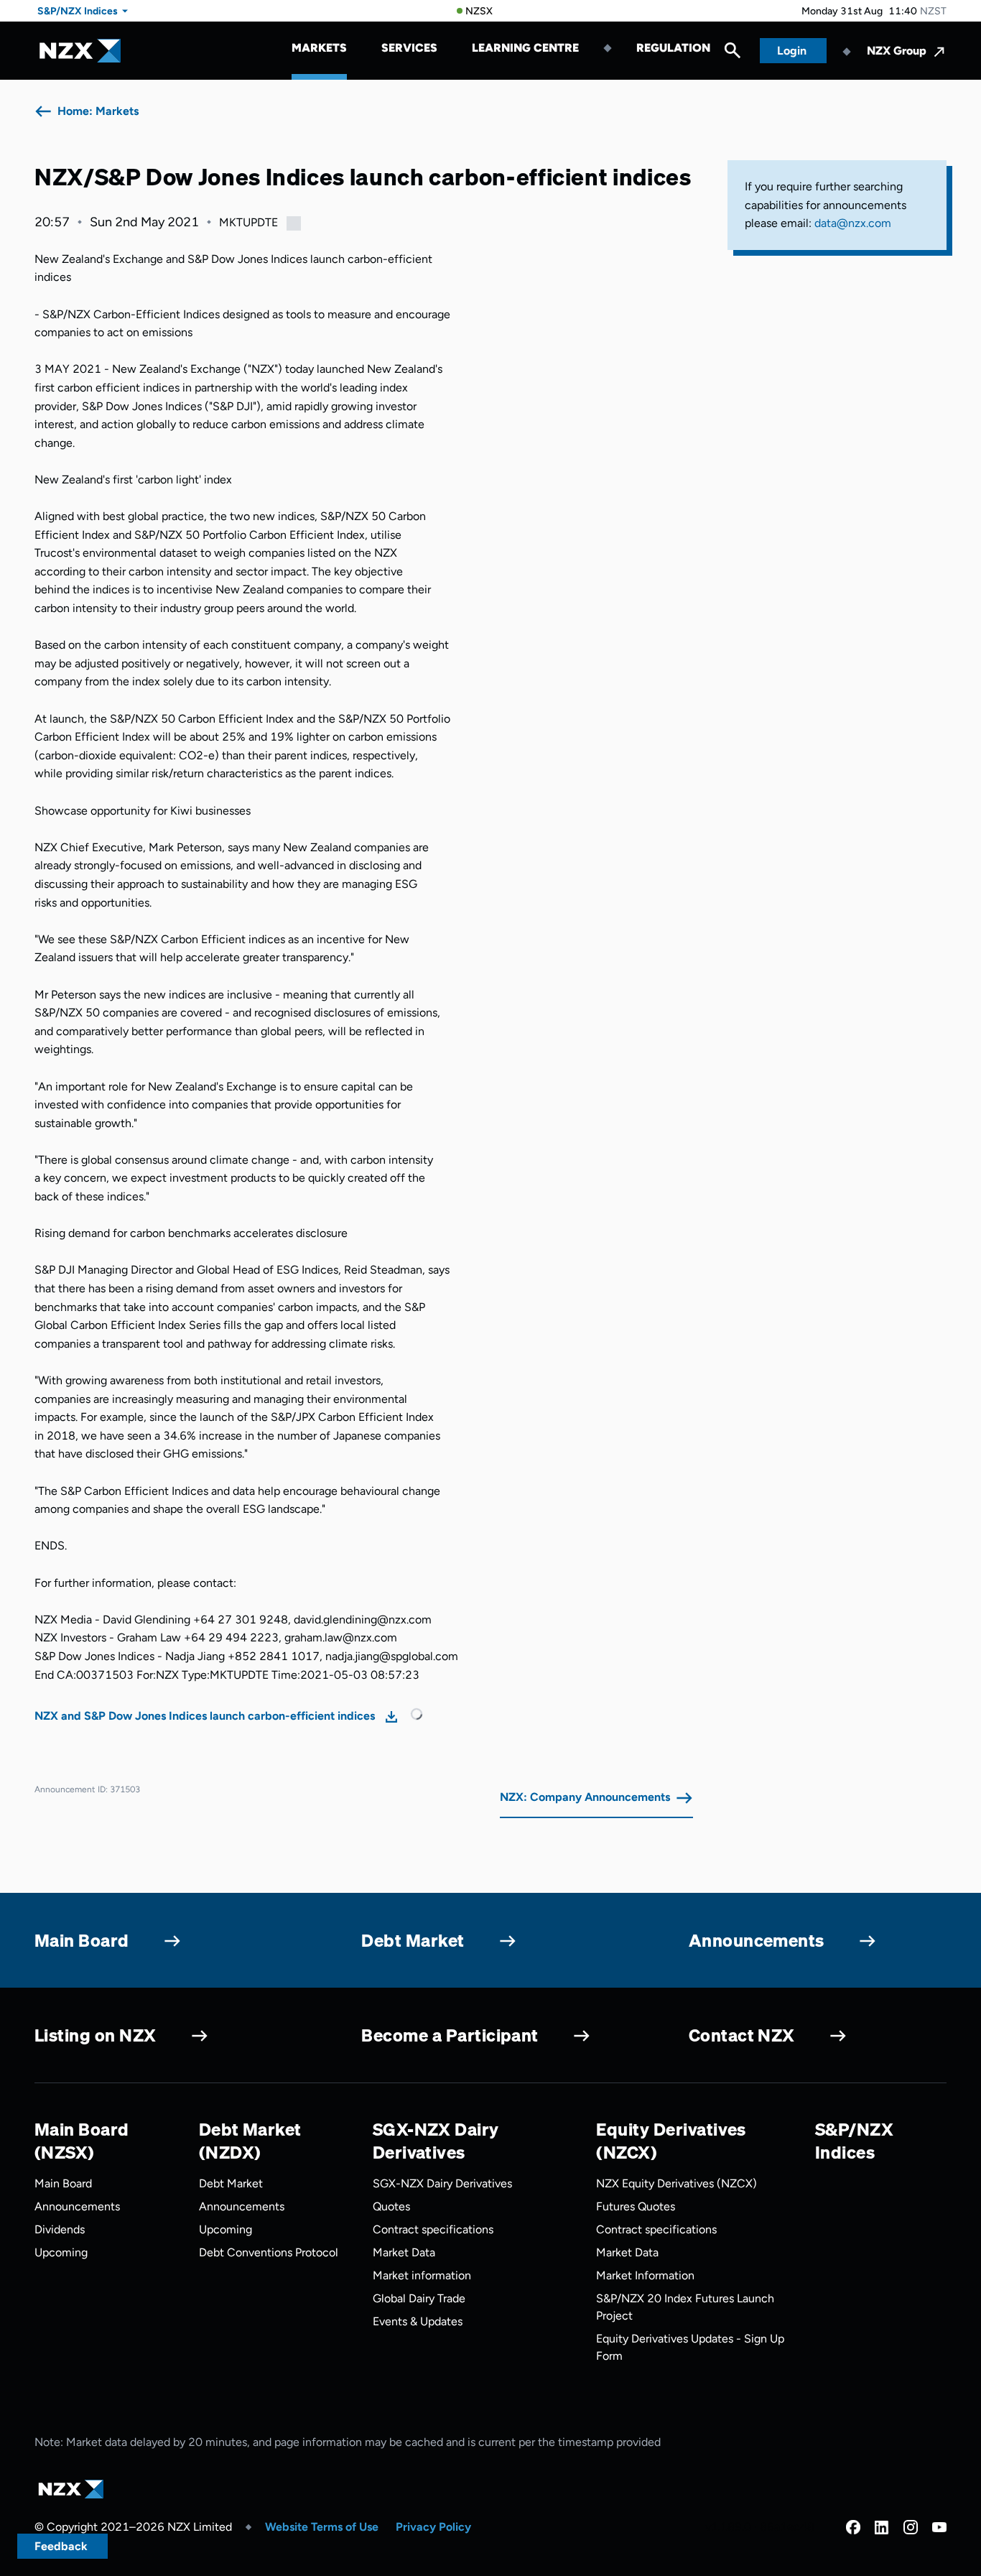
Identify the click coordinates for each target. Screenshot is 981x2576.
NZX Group (897, 51)
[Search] (733, 54)
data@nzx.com (853, 223)
